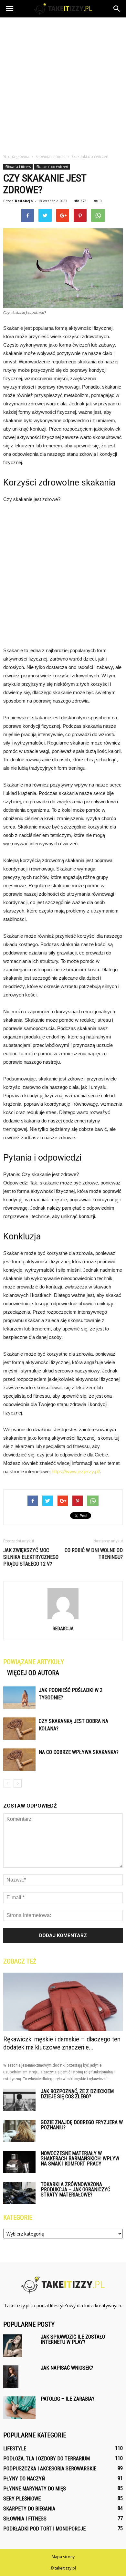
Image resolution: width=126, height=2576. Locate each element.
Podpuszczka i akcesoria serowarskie (50, 2469)
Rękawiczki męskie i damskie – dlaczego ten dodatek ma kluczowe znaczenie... (62, 2043)
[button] (117, 9)
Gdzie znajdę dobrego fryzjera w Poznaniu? (82, 2125)
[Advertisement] (63, 84)
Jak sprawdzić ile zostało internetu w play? (73, 2339)
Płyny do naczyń (24, 2479)
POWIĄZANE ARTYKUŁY (34, 1662)
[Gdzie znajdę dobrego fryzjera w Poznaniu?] (19, 2131)
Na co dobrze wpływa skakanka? (79, 1752)
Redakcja (24, 201)
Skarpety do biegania (29, 2509)
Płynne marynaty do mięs (35, 2489)
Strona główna (16, 156)
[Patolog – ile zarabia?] (19, 2408)
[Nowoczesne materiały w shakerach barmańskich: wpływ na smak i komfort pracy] (19, 2162)
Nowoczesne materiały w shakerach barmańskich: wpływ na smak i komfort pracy (80, 2159)
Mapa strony (63, 2557)
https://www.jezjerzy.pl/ (76, 1471)
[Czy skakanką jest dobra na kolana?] (19, 1729)
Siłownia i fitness (18, 167)
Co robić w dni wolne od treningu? (94, 1554)
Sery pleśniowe (22, 2499)
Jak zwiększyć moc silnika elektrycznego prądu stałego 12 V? (31, 1557)
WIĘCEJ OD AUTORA (33, 1673)
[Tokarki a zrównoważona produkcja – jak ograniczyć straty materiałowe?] (19, 2193)
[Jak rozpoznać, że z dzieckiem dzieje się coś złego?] (19, 2100)
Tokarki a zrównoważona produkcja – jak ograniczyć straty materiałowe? (75, 2190)
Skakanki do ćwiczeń (52, 167)
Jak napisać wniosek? (67, 2368)
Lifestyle (15, 2449)
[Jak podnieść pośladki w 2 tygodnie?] (19, 1698)
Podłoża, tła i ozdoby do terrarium (47, 2459)
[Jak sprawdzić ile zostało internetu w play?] (13, 2346)
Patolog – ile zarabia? (68, 2399)
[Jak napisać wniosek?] (11, 2377)
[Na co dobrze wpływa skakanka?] (19, 1760)
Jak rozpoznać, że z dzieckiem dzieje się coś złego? (77, 2094)
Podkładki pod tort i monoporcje (44, 2529)
